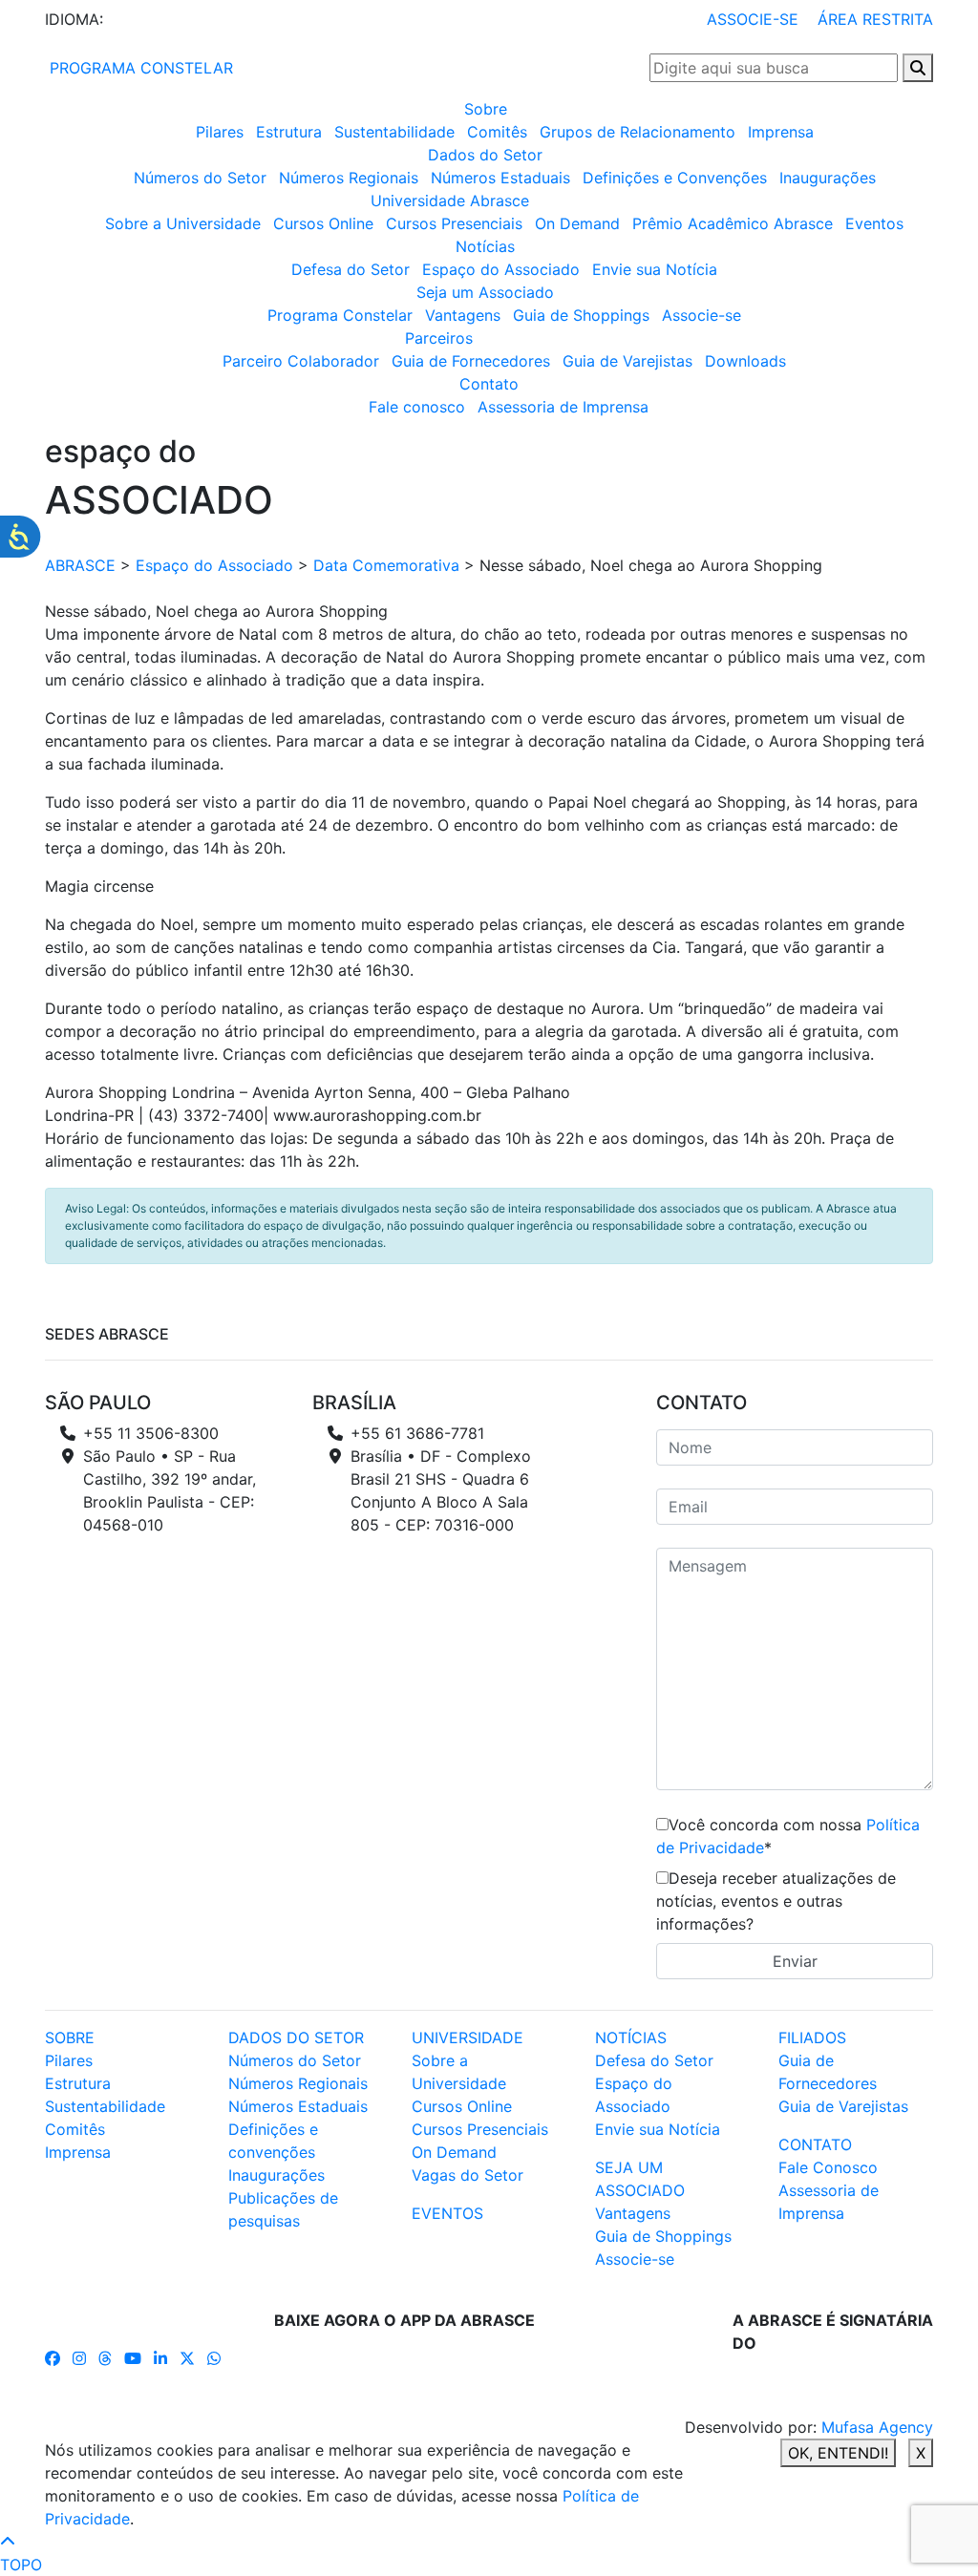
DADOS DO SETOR (296, 2038)
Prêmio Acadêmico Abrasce (733, 223)
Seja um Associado (485, 292)
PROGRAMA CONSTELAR (139, 68)
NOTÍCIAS (631, 2038)
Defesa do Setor (351, 269)
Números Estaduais (500, 178)
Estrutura (289, 132)
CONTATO (815, 2144)
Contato (489, 384)
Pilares (220, 132)
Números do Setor (200, 178)
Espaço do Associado (501, 269)
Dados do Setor (485, 155)
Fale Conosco (828, 2167)
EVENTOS (447, 2213)
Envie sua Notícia (655, 269)
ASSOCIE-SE (753, 19)
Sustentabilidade (394, 132)
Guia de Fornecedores (471, 361)
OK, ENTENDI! (838, 2453)
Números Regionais (349, 178)
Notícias (485, 246)
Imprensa (781, 132)
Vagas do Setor (468, 2175)
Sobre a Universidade (183, 223)
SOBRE (70, 2038)
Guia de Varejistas (627, 361)
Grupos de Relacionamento (638, 132)
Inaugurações (828, 178)
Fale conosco (417, 407)
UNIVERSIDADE (468, 2038)
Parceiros (439, 338)
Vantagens (463, 315)
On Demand (577, 223)
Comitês (497, 132)
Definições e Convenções (675, 178)
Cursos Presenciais (454, 223)
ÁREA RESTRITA (875, 19)
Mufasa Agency (877, 2427)
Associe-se (702, 315)
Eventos (874, 223)
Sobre (486, 109)
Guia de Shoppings (581, 315)
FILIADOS (812, 2038)
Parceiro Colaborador (301, 361)
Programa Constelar (340, 315)
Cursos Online (323, 223)
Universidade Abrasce (450, 201)
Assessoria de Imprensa (563, 407)
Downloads (745, 361)
